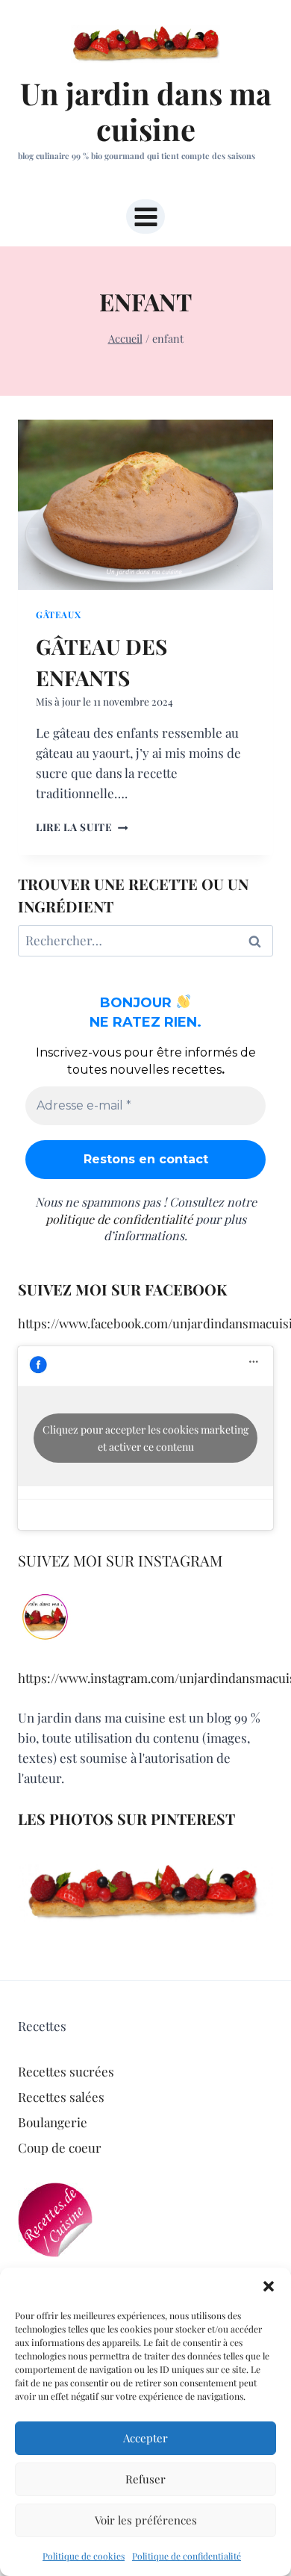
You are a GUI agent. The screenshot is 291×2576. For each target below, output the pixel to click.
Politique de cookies (84, 2556)
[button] (269, 2286)
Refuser (145, 2479)
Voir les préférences (146, 2520)
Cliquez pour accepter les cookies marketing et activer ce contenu (145, 1438)
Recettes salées (61, 2097)
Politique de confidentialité (187, 2556)
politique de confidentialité (119, 1219)
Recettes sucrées (66, 2071)
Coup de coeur (60, 2147)
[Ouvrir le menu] (145, 217)
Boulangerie (53, 2122)
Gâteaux (58, 615)
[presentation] (145, 505)
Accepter (145, 2438)
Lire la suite (82, 827)
